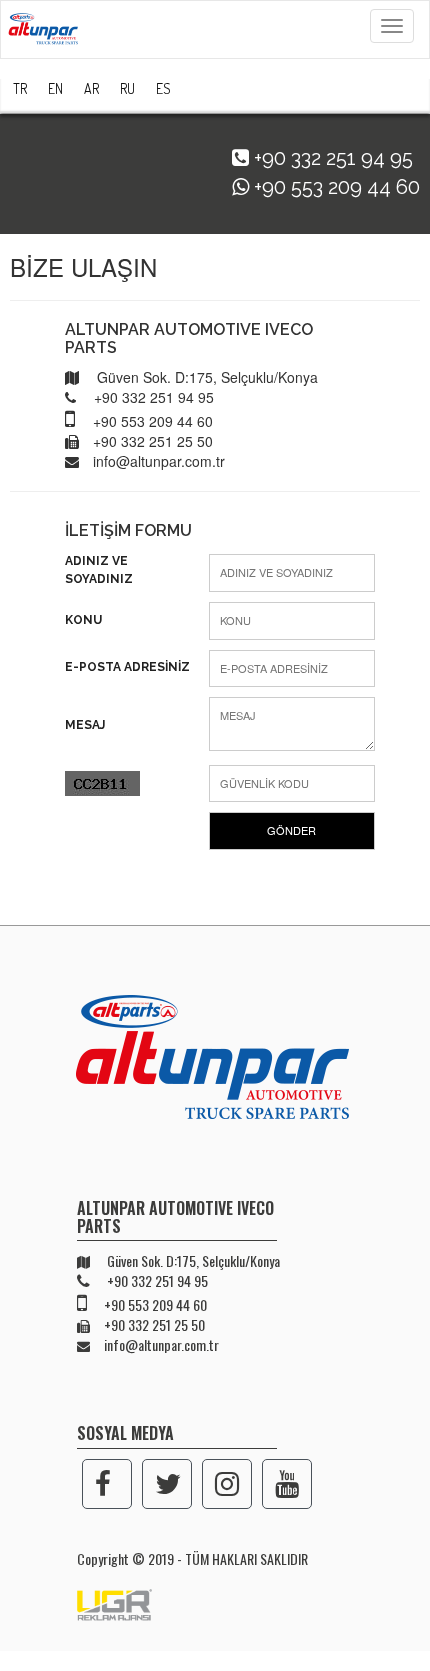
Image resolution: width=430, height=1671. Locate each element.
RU (127, 88)
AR (91, 88)
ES (163, 88)
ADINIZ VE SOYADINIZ (99, 569)
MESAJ (85, 725)
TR (20, 88)
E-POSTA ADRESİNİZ (127, 667)
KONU (83, 620)
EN (55, 88)
